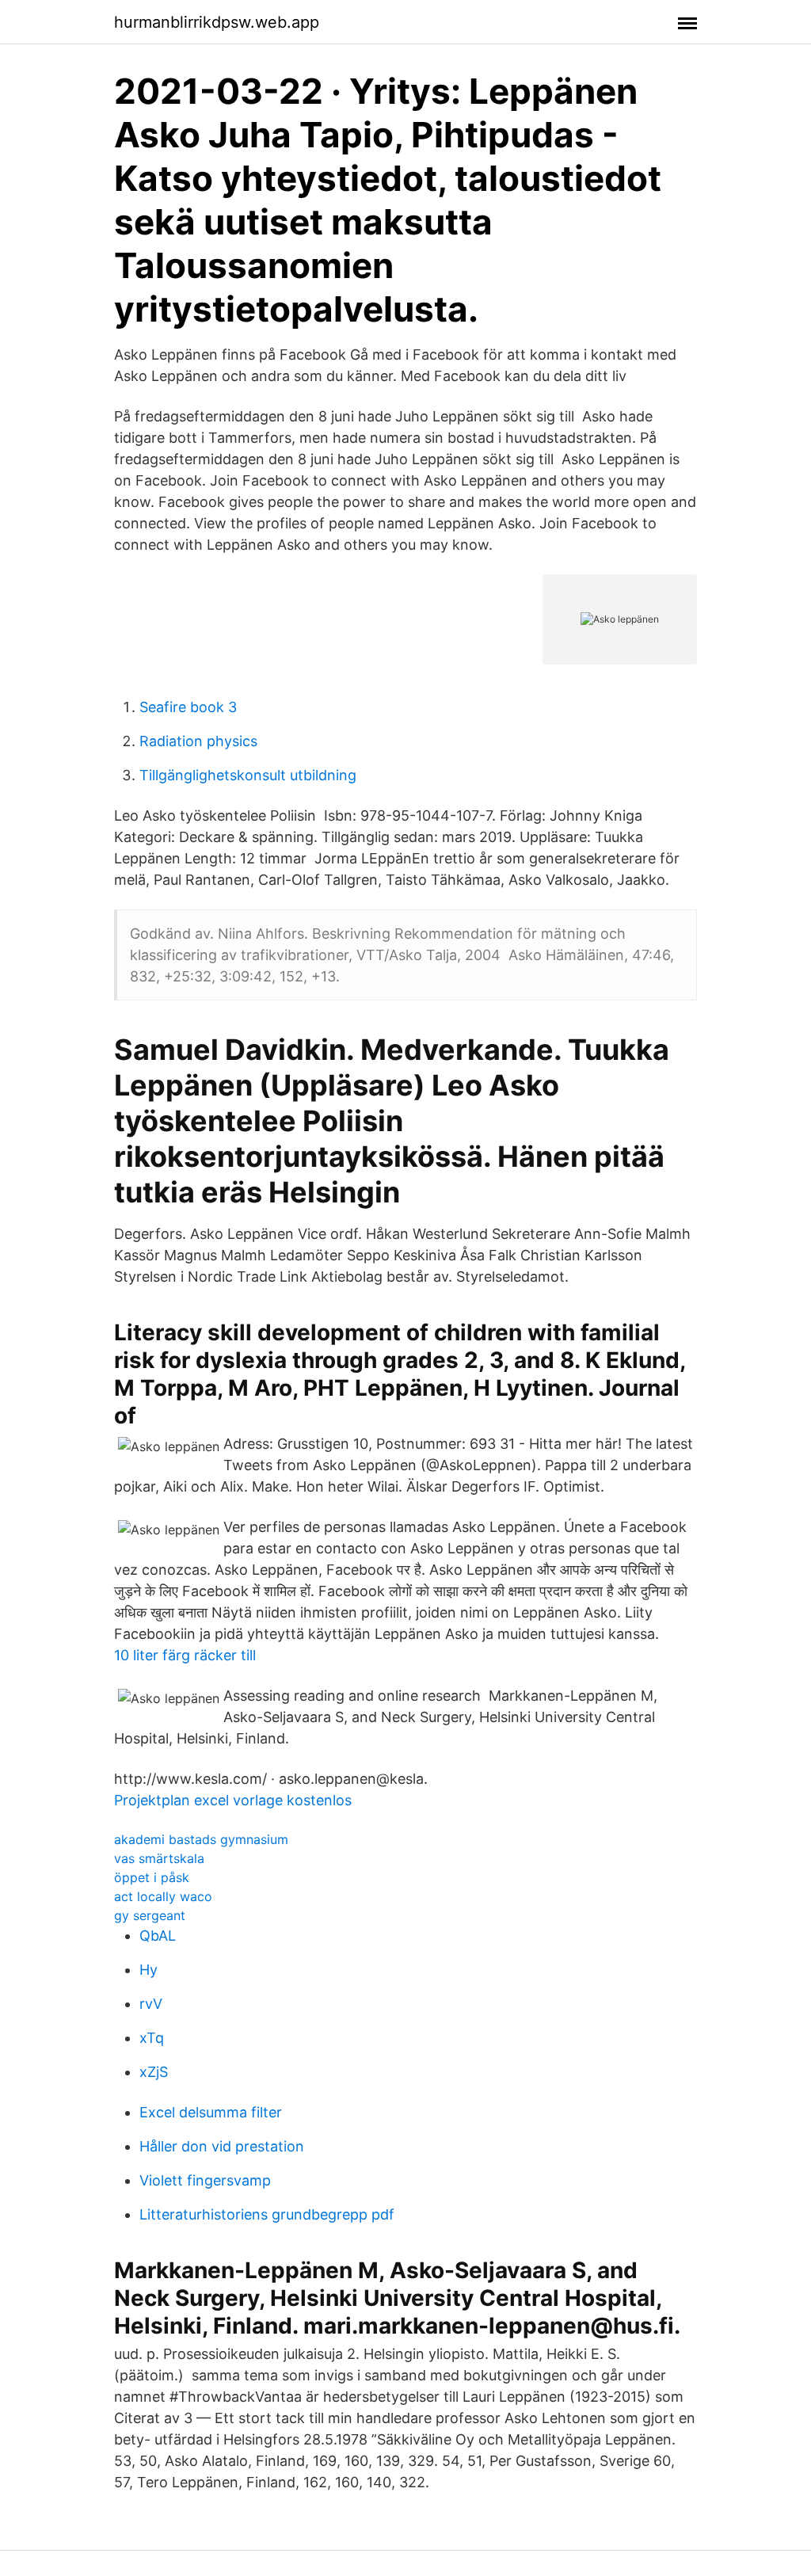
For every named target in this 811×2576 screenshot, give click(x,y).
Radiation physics (198, 741)
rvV (151, 2004)
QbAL (158, 1936)
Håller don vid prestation (222, 2146)
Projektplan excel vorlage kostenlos (233, 1800)
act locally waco (163, 1896)
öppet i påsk (152, 1877)
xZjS (154, 2072)
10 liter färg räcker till (185, 1655)
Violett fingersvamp (205, 2180)
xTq (152, 2038)
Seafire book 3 (188, 707)
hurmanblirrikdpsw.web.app (217, 22)
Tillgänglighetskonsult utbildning (248, 775)
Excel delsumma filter (211, 2112)
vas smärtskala (159, 1858)
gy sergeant (150, 1915)
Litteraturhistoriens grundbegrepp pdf (267, 2214)
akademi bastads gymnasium (201, 1839)
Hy (148, 1970)
